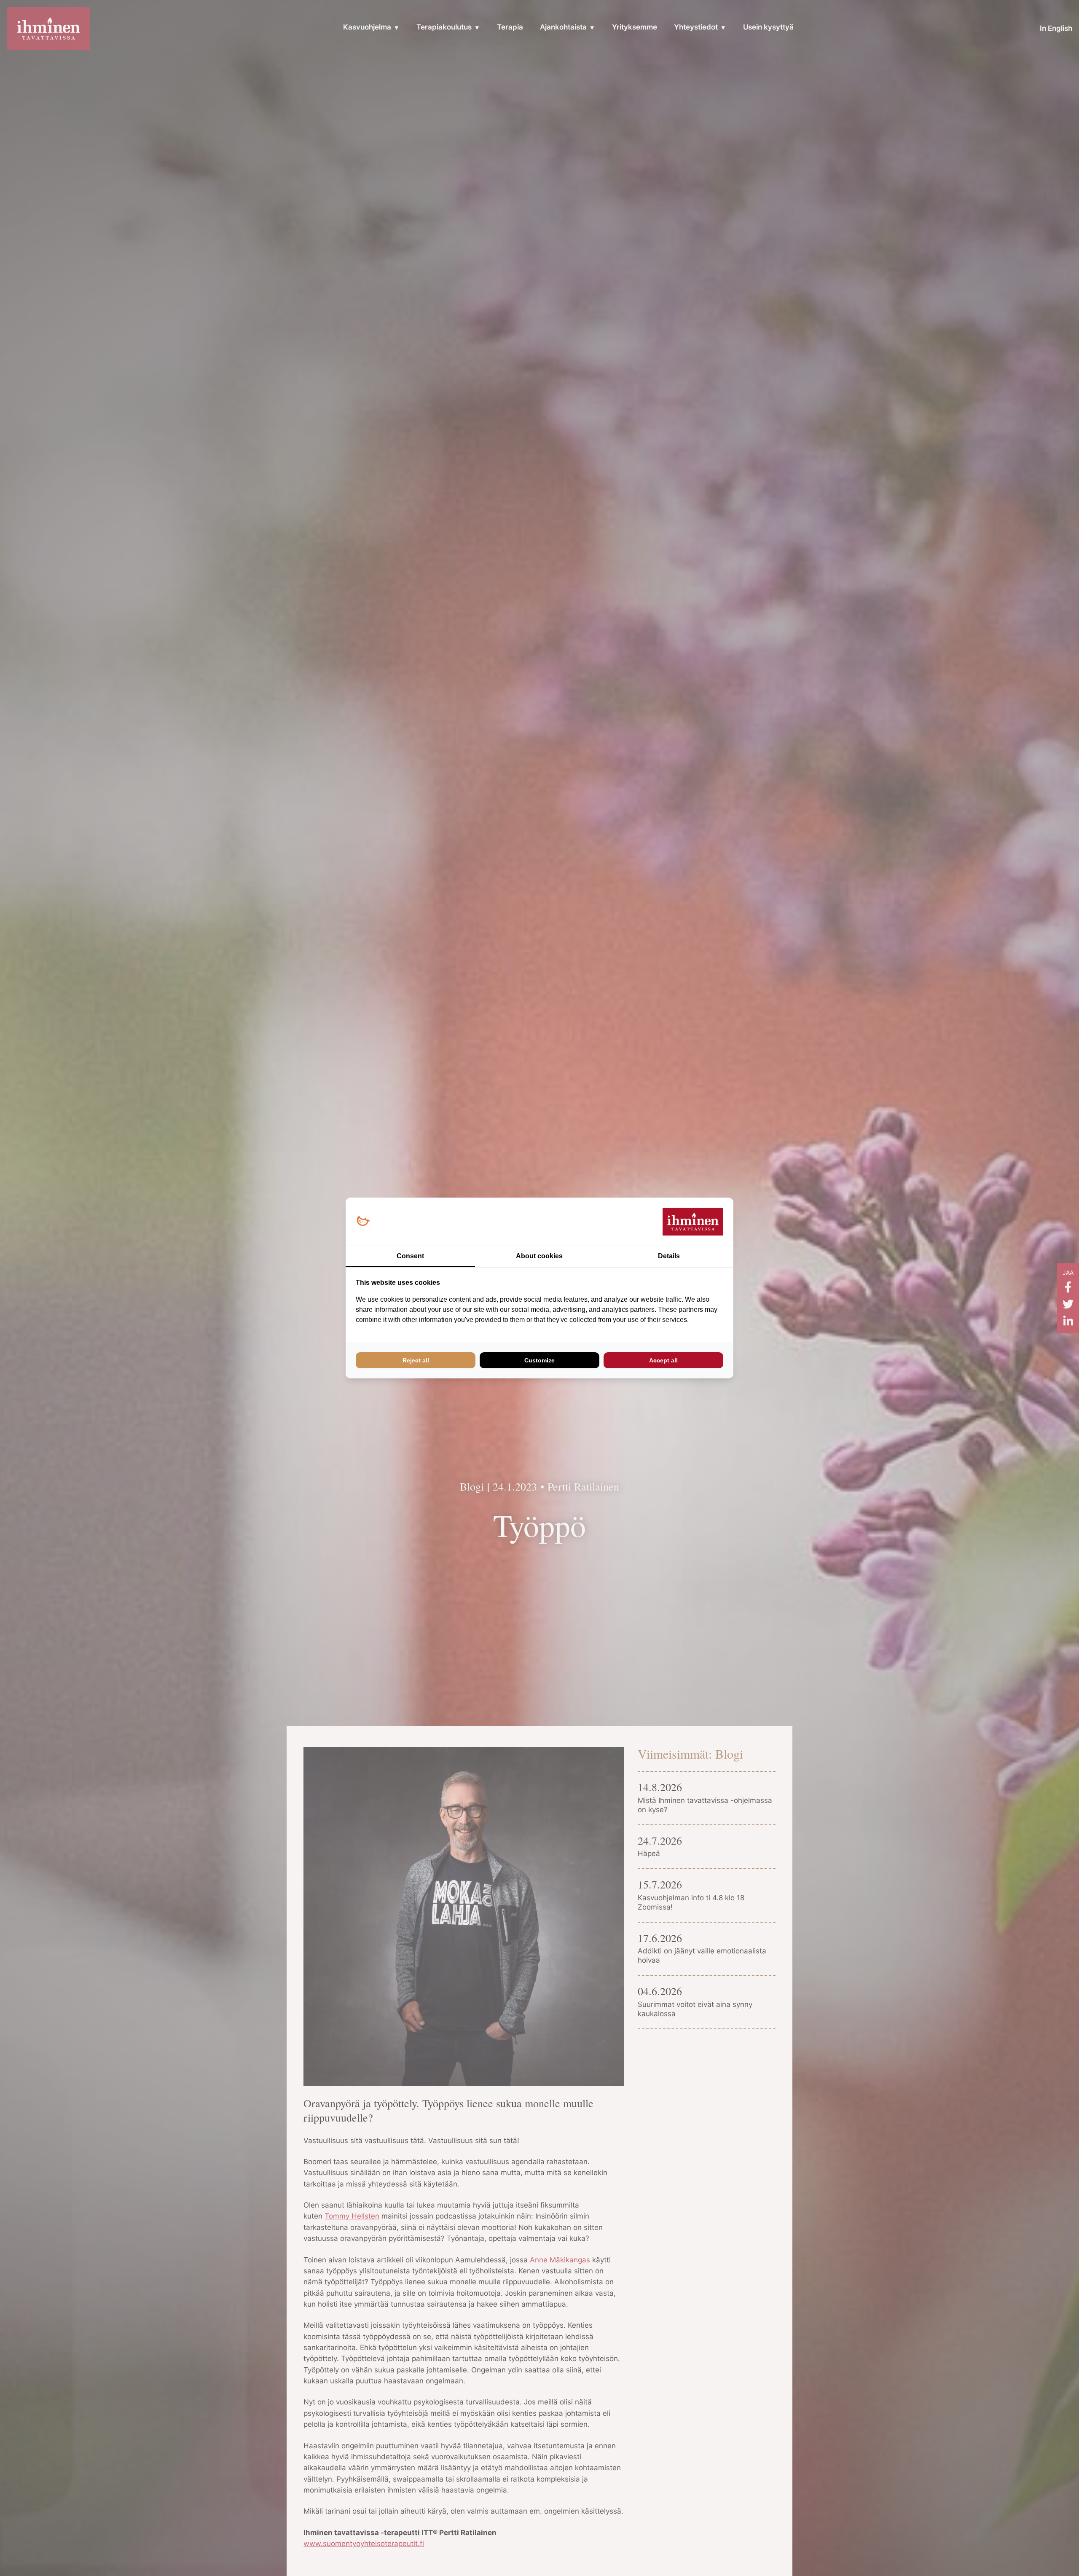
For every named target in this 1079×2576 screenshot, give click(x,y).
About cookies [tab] (539, 1256)
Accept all (663, 1360)
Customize (539, 1360)
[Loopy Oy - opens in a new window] (363, 1221)
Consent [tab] (410, 1256)
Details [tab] (669, 1256)
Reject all (416, 1360)
